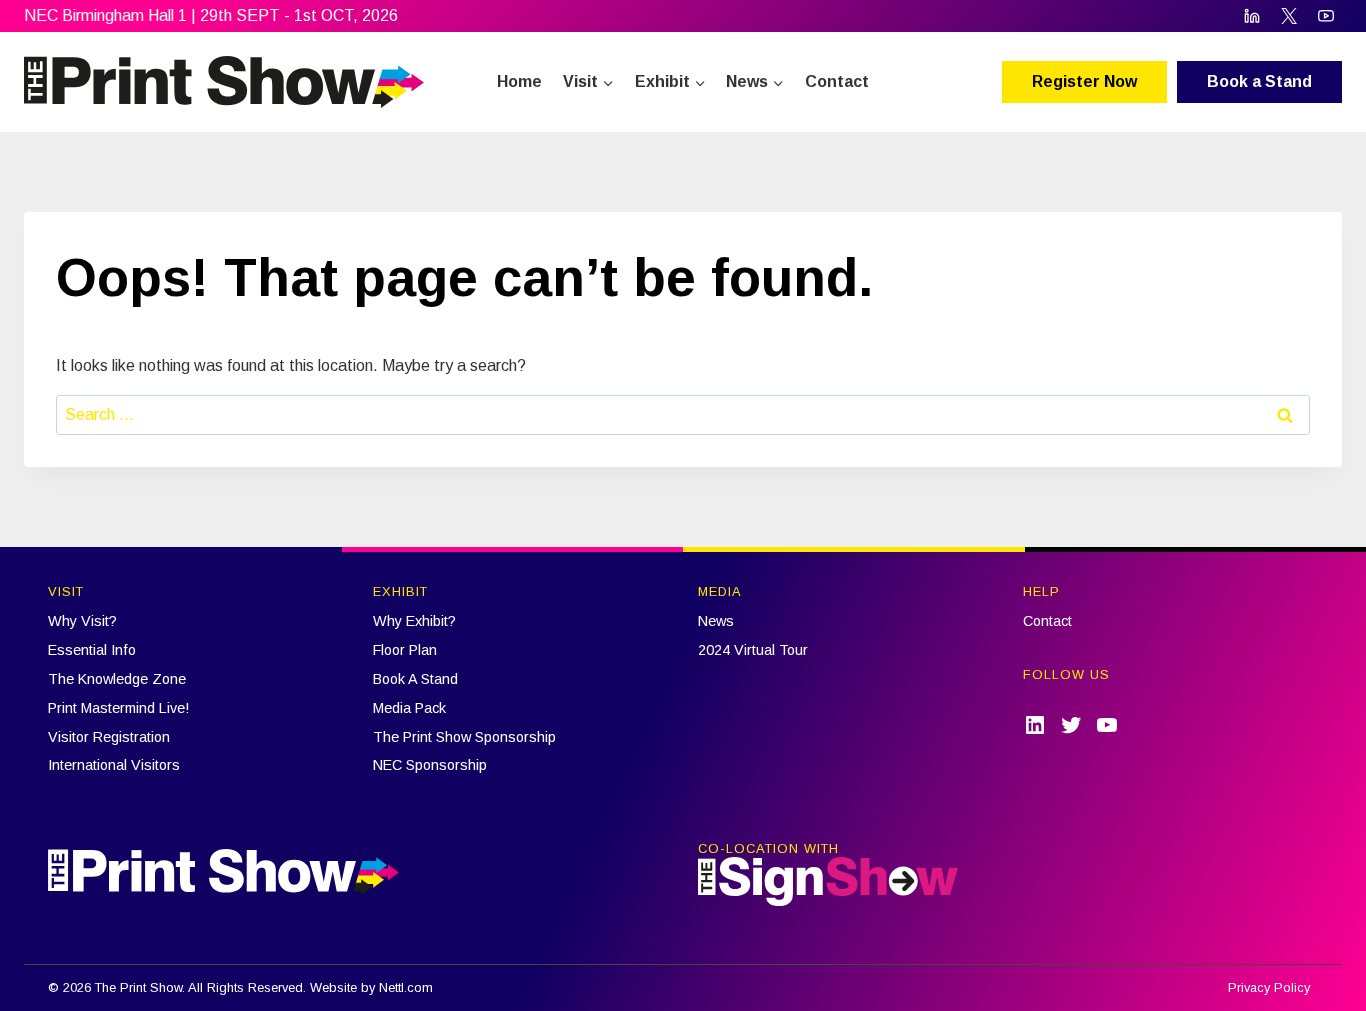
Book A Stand (415, 679)
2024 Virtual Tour (753, 650)
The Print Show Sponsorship (464, 737)
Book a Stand (1259, 81)
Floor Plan (405, 650)
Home (519, 81)
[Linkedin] (1252, 16)
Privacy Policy (1269, 987)
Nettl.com (406, 987)
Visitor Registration (109, 737)
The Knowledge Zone (117, 679)
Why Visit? (82, 621)
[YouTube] (1326, 16)
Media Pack (409, 708)
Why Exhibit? (414, 621)
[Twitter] (1289, 16)
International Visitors (114, 765)
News (716, 621)
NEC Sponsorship (430, 765)
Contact (837, 81)
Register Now (1084, 81)
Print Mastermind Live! (118, 708)
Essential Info (92, 650)
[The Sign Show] (828, 881)
